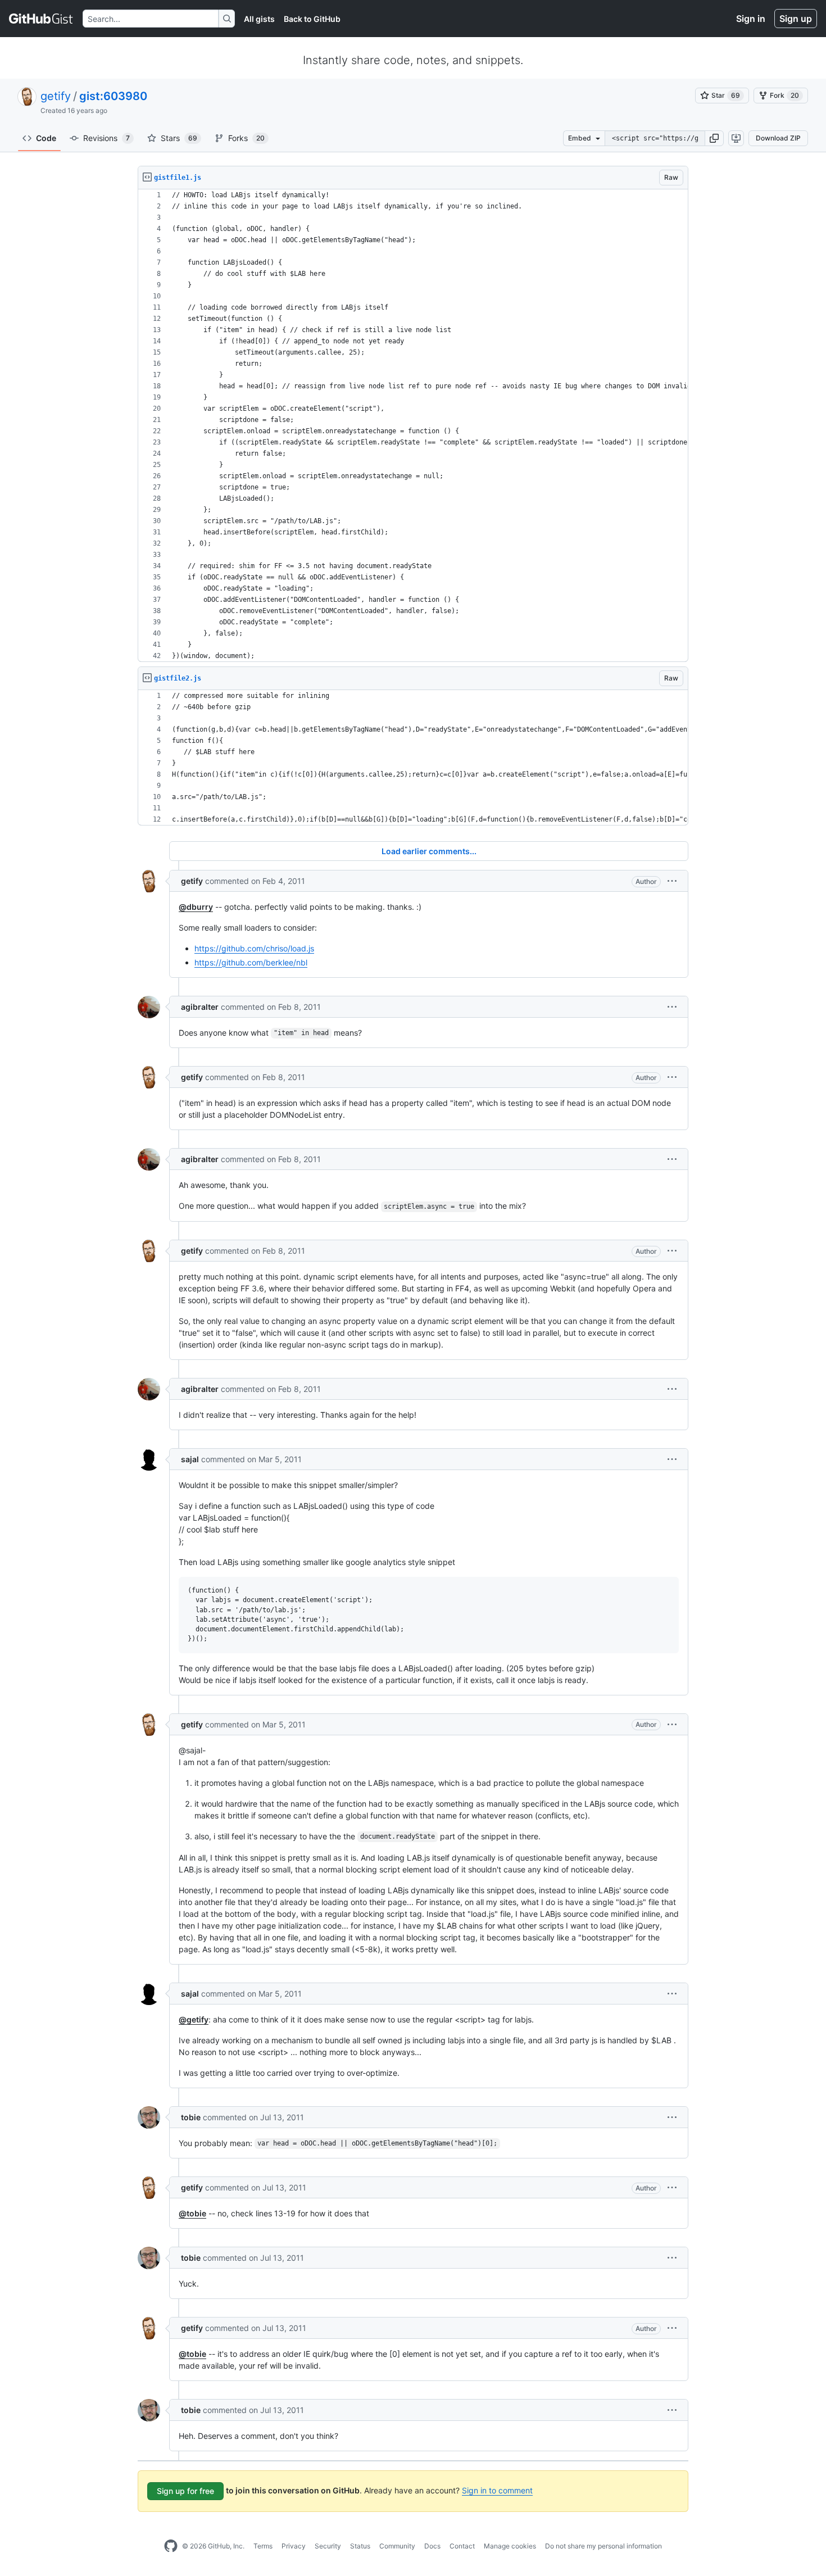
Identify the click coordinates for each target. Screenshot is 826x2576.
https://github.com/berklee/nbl (251, 962)
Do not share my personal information (603, 2546)
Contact (462, 2546)
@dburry (196, 907)
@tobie (192, 2213)
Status (360, 2546)
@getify (194, 2019)
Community (397, 2546)
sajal (190, 1459)
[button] (714, 138)
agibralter (200, 1007)
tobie (191, 2117)
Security (328, 2546)
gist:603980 (113, 96)
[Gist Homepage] (41, 19)
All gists (259, 19)
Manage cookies (510, 2546)
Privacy (294, 2546)
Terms (263, 2546)
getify (56, 96)
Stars (179, 138)
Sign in (751, 19)
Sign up (796, 19)
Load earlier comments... (429, 851)
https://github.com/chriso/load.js (254, 948)
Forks (246, 138)
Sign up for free (185, 2491)
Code (46, 138)
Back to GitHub (312, 19)
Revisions (106, 138)
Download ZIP (778, 138)
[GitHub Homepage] (171, 2546)
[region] (413, 426)
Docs (432, 2546)
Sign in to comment (497, 2490)
